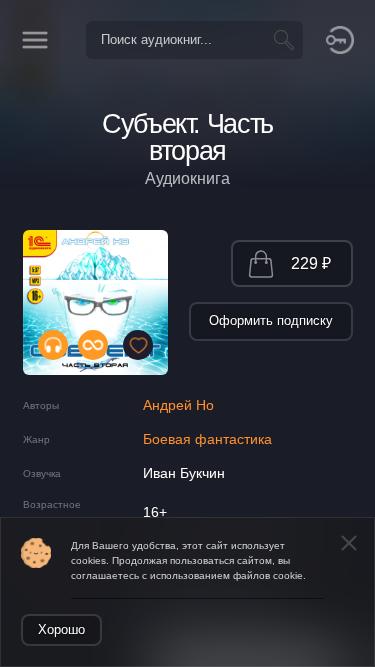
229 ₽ (311, 263)
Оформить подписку (271, 320)
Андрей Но (178, 405)
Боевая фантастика (207, 439)
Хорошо (61, 629)
